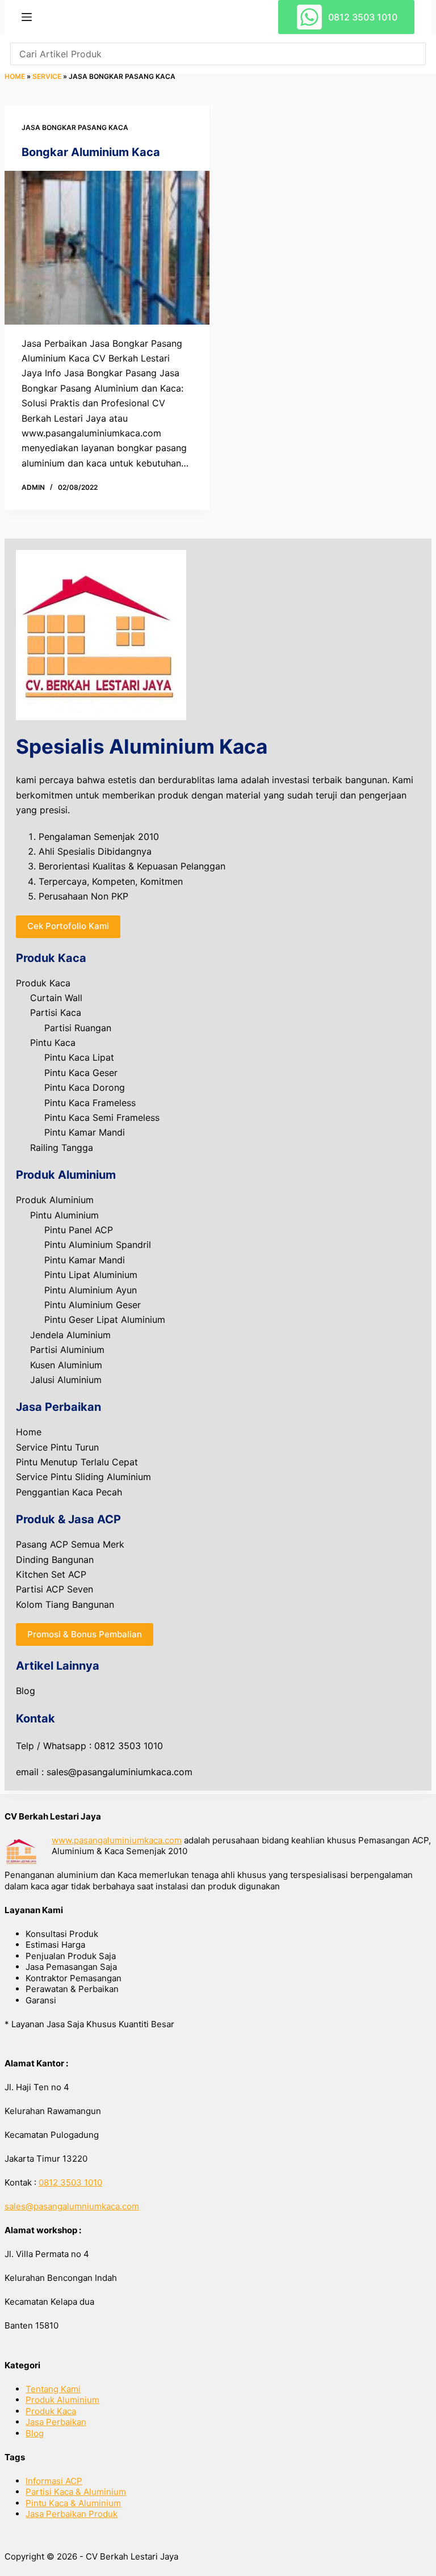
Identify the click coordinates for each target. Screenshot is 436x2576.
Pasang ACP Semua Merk (70, 1544)
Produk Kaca (43, 983)
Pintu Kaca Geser (81, 1073)
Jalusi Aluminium (66, 1380)
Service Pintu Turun (57, 1447)
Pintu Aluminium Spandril (98, 1245)
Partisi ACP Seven (54, 1589)
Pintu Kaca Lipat (79, 1057)
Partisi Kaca (56, 1012)
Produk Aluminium (55, 1200)
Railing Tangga (62, 1148)
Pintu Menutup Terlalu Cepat (77, 1462)
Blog (26, 1691)
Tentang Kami (53, 2389)
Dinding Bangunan (55, 1560)
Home (15, 76)
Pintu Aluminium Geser (93, 1305)
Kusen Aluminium (66, 1365)
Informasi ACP (54, 2481)
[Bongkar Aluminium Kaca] (107, 248)
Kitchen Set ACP (51, 1574)
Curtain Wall (56, 998)
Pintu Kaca (53, 1043)
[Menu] (27, 17)
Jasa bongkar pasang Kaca (75, 127)
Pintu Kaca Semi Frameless (102, 1117)
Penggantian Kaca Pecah (69, 1492)
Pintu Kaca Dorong (85, 1087)
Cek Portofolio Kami (68, 926)
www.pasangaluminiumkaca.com (117, 1840)
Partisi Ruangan (78, 1028)
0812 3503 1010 (363, 17)
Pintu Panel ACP (79, 1230)
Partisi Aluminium (67, 1350)
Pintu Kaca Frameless (90, 1103)
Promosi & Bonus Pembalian (85, 1634)
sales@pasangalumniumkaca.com (72, 2206)
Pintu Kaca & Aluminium (73, 2503)
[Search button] (414, 54)
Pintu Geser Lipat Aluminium (105, 1319)
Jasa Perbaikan (56, 2422)
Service (47, 76)
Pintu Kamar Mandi (85, 1132)
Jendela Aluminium (70, 1335)
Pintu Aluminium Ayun (91, 1290)
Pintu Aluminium (64, 1215)
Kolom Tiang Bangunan (65, 1604)
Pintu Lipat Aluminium (91, 1275)
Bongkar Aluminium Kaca (91, 152)
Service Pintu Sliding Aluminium (83, 1477)
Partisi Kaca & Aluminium (76, 2492)
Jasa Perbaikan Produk (72, 2514)
